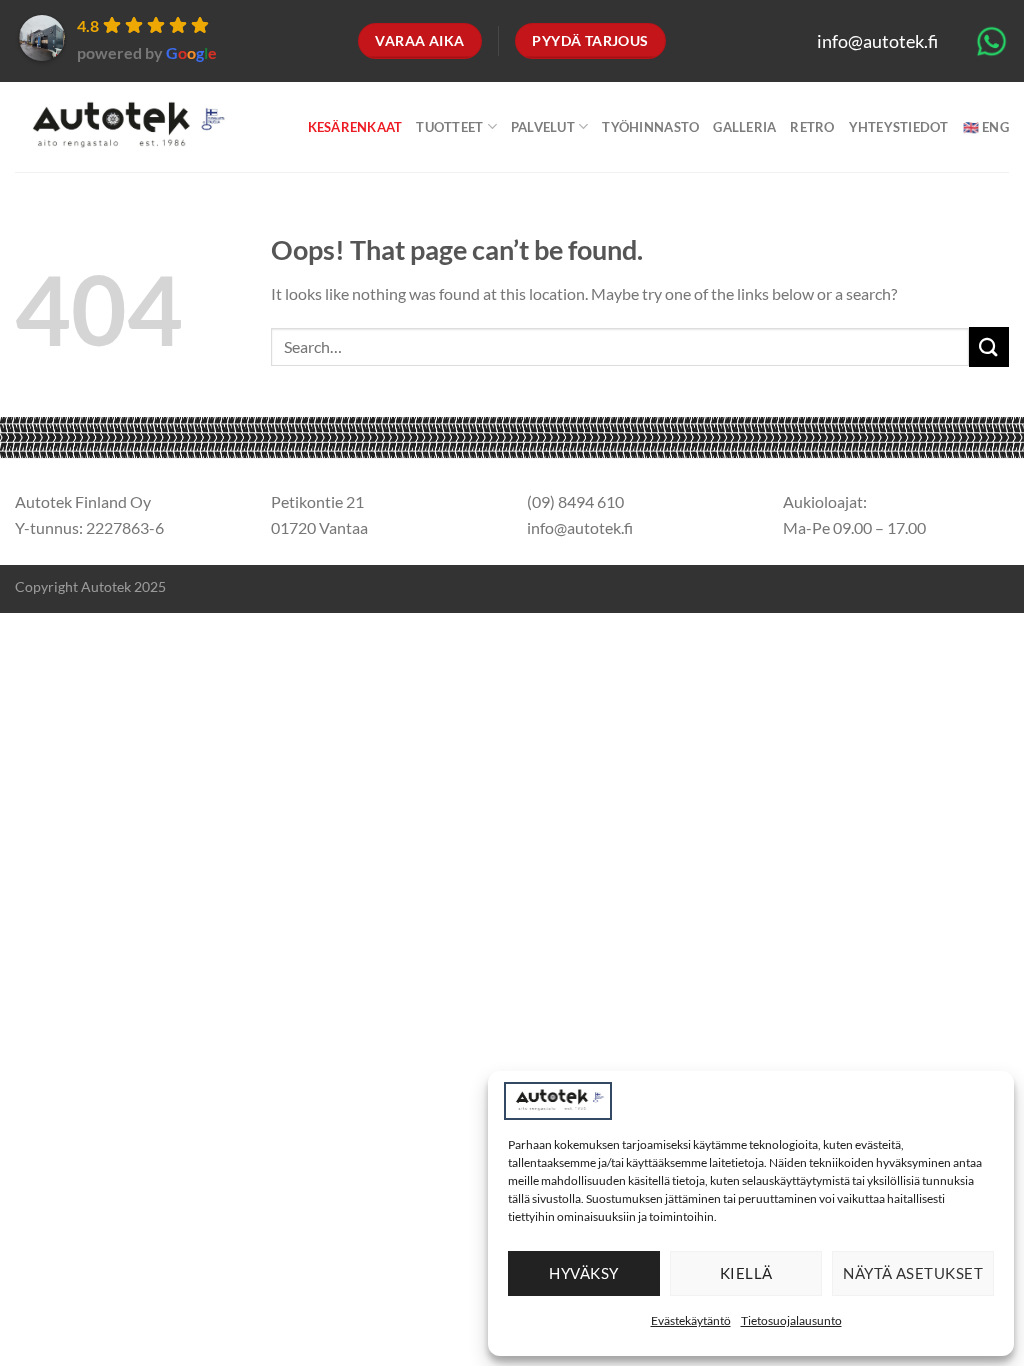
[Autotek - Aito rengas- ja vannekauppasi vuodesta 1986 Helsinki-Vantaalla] (124, 127)
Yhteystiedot (899, 127)
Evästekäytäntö (691, 1320)
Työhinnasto (650, 127)
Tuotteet (449, 127)
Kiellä (746, 1273)
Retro (812, 127)
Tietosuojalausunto (791, 1320)
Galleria (744, 127)
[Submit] (989, 346)
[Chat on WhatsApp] (991, 39)
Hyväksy (583, 1273)
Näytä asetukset (913, 1273)
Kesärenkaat (355, 127)
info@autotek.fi (877, 41)
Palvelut (543, 127)
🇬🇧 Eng (986, 127)
